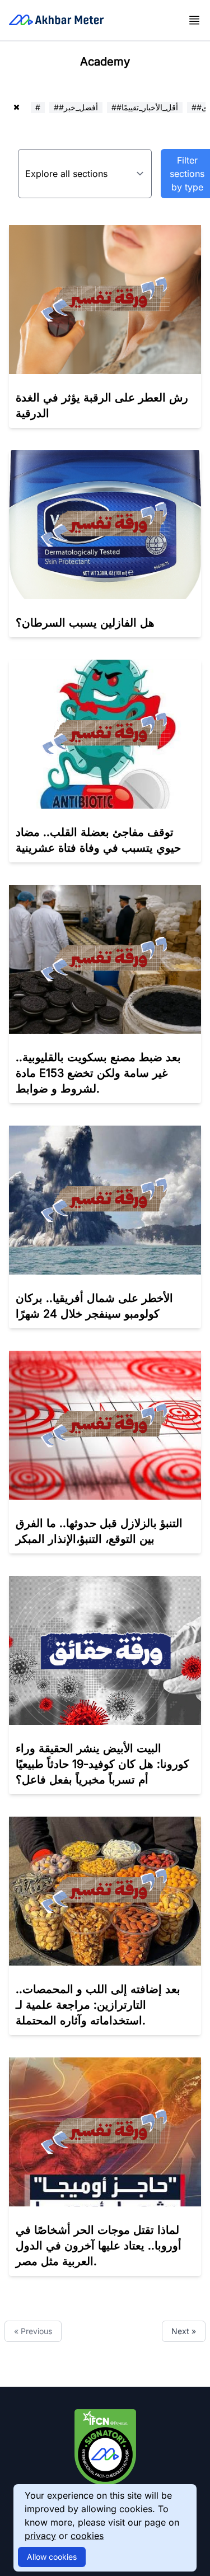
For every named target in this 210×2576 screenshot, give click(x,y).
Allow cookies (52, 2557)
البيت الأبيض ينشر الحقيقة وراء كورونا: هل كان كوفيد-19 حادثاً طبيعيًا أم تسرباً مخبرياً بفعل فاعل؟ (102, 1764)
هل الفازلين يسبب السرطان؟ (85, 623)
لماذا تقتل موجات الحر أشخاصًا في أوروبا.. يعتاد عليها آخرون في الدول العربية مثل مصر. (99, 2246)
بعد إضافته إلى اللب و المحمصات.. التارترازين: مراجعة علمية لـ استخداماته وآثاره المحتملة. (98, 2005)
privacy (40, 2536)
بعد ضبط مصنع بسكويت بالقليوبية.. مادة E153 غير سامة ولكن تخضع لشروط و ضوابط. (98, 1073)
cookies (87, 2536)
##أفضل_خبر (76, 107)
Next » (184, 2331)
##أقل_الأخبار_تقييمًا (145, 107)
